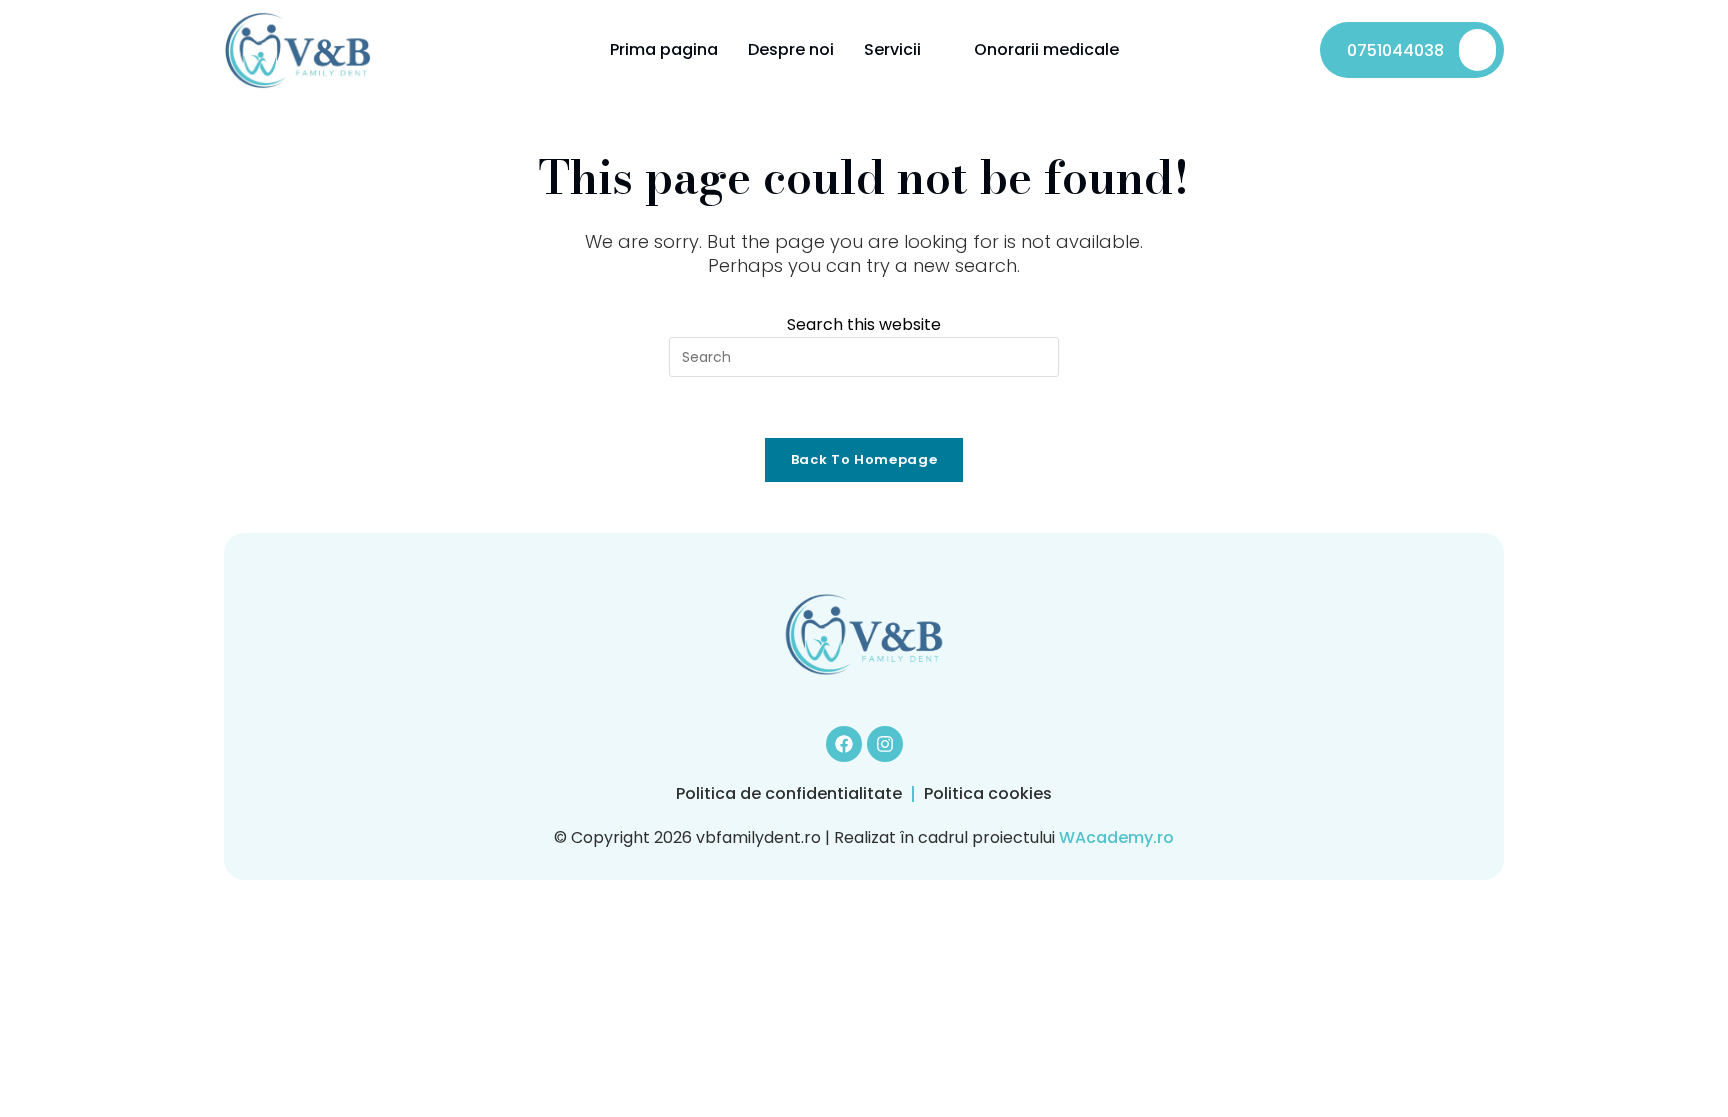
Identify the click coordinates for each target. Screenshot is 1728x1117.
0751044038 (1395, 50)
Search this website (864, 324)
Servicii (892, 49)
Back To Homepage (864, 459)
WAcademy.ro (1116, 837)
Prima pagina (664, 49)
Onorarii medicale (1046, 49)
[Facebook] (844, 744)
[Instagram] (885, 744)
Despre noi (791, 49)
